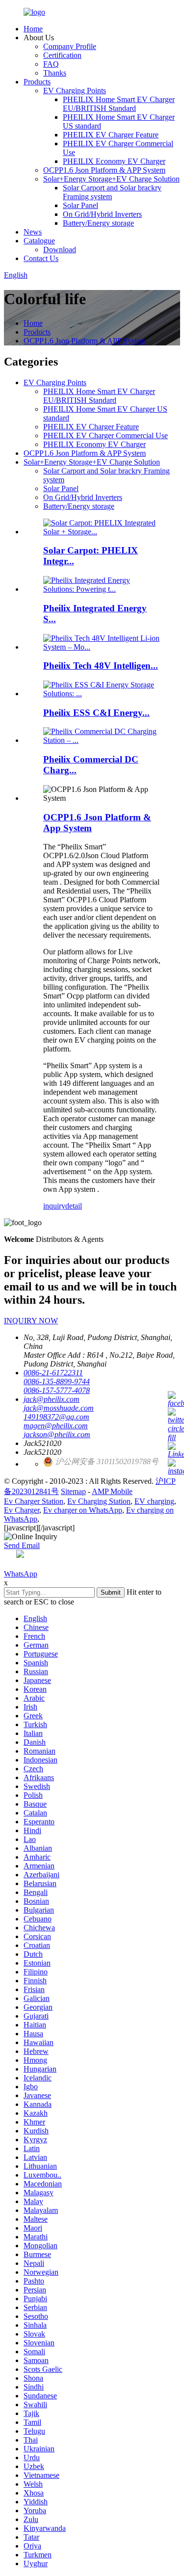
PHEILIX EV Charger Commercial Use (105, 435)
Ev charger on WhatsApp (83, 1510)
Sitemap (73, 1491)
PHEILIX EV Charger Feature (111, 135)
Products (37, 82)
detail (74, 1206)
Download (60, 250)
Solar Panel (80, 205)
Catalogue (39, 241)
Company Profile (70, 46)
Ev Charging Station (99, 1501)
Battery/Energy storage (98, 223)
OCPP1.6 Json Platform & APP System (104, 170)
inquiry (54, 1206)
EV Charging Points (75, 91)
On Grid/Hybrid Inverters (102, 214)
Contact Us (41, 258)
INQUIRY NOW (31, 1321)
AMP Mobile (112, 1491)
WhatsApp (21, 1574)
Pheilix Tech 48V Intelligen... (101, 666)
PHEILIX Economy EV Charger (114, 161)
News (33, 232)
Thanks (55, 73)
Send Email (22, 1545)
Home (33, 29)
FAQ (51, 64)
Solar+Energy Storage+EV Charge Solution (111, 179)
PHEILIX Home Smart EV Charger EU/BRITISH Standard (119, 104)
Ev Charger (22, 1510)
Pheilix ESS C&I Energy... (96, 713)
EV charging (154, 1501)
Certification (62, 55)
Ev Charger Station (34, 1501)
